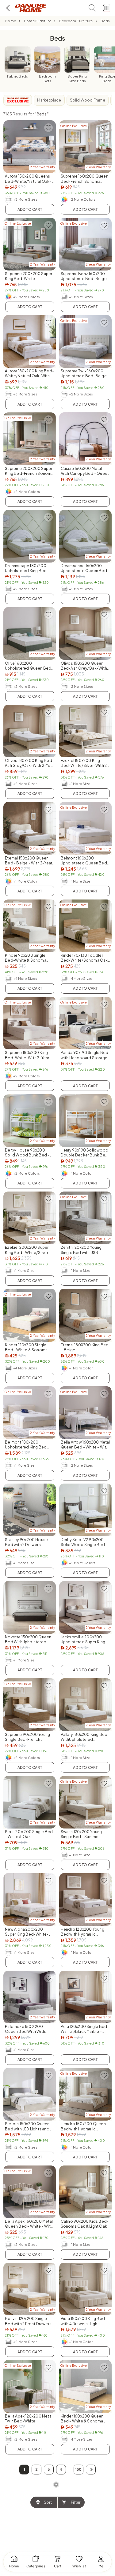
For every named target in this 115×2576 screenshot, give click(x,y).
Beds (105, 21)
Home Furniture (38, 21)
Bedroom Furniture (76, 21)
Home (11, 21)
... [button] (70, 2470)
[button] (91, 2470)
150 (79, 2469)
